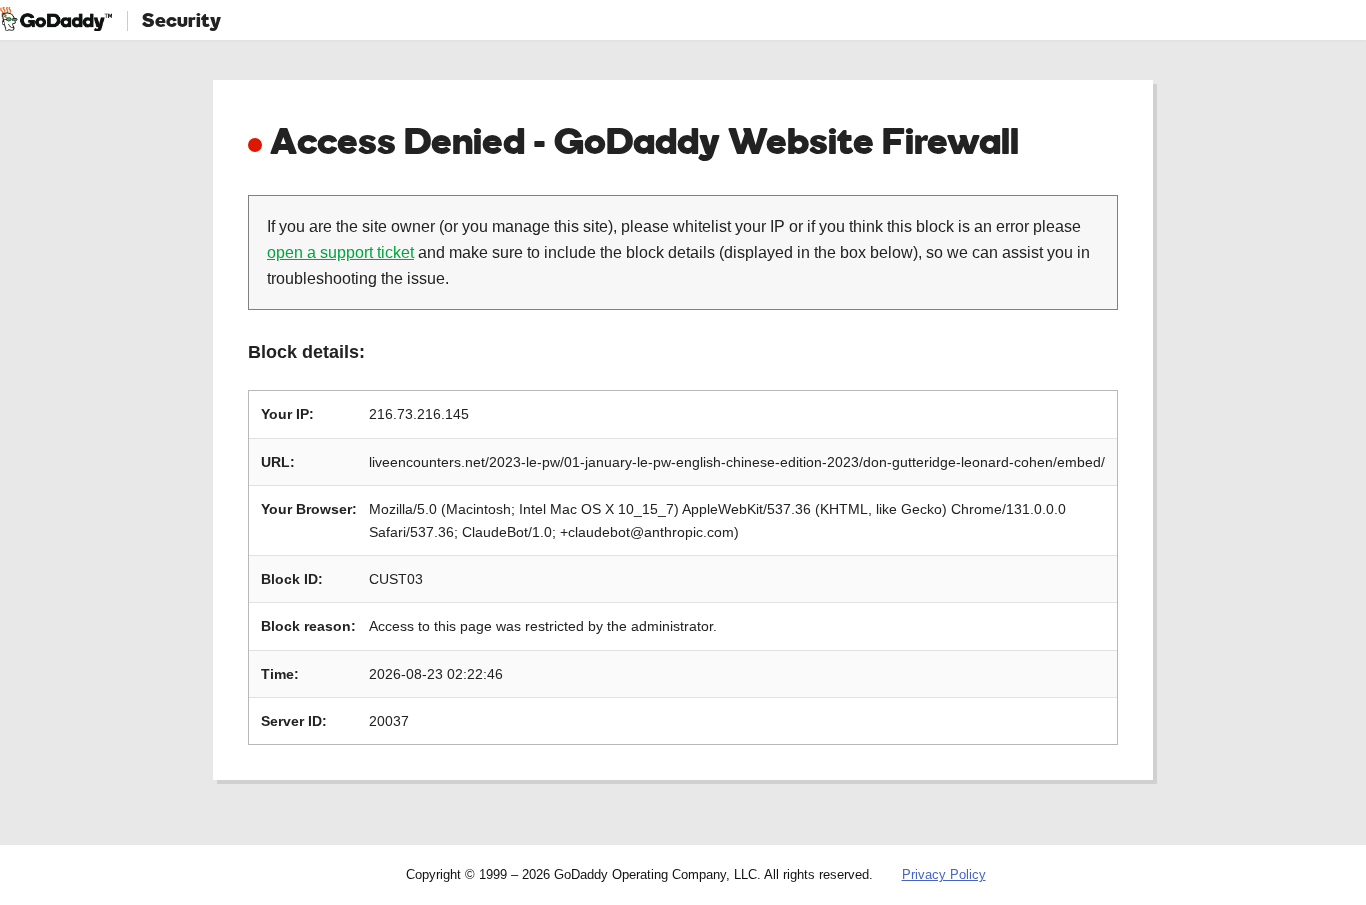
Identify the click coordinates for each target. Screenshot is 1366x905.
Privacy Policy (944, 874)
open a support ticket (340, 252)
